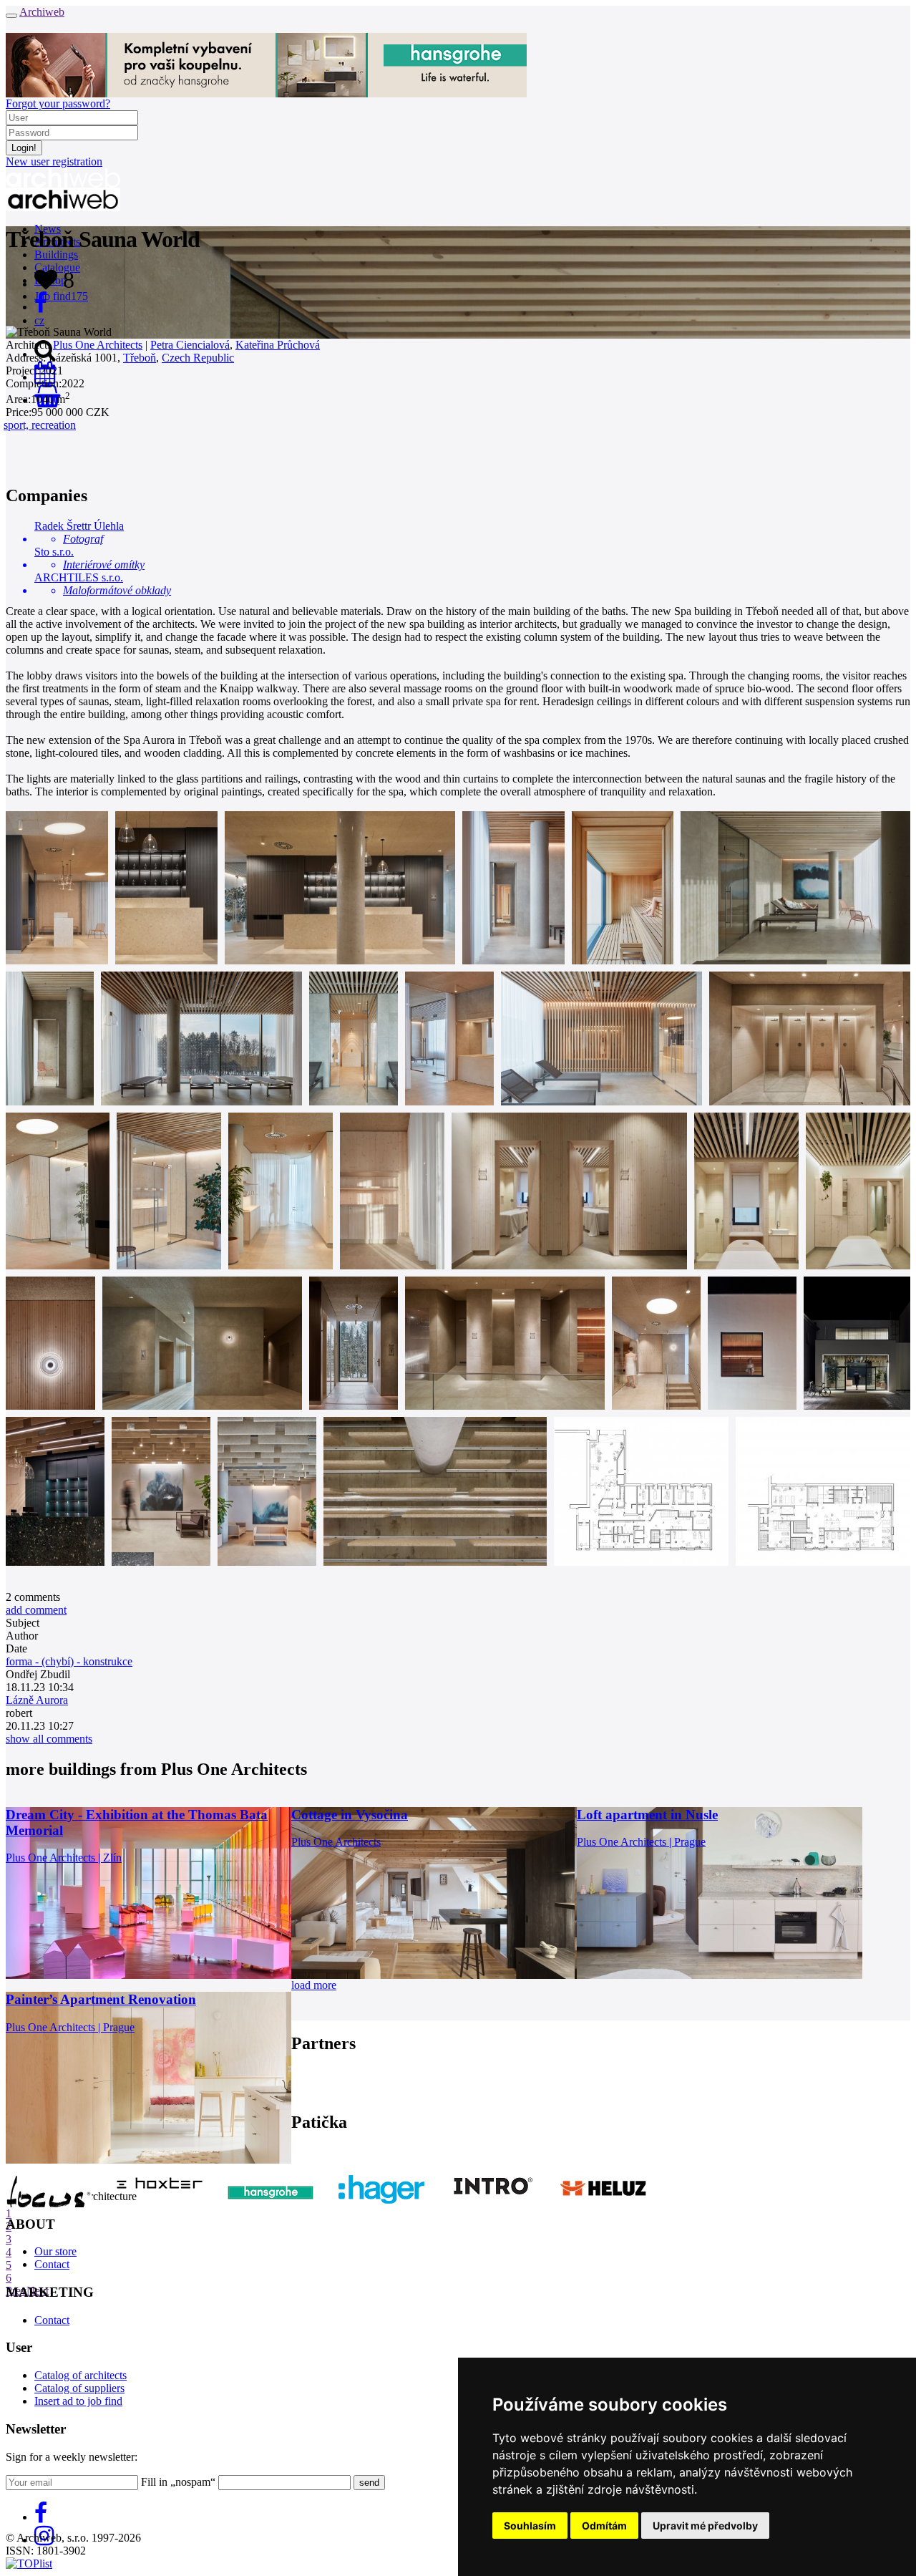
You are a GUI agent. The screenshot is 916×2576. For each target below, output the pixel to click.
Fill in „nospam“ (178, 2482)
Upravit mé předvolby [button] (705, 2526)
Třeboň (140, 358)
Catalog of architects (81, 2375)
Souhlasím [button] (530, 2526)
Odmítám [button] (604, 2526)
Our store (55, 2251)
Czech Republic (198, 358)
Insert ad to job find (78, 2401)
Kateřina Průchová (278, 345)
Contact (52, 2264)
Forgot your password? (58, 103)
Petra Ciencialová (190, 345)
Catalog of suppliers (79, 2388)
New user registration (54, 161)
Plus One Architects (98, 345)
